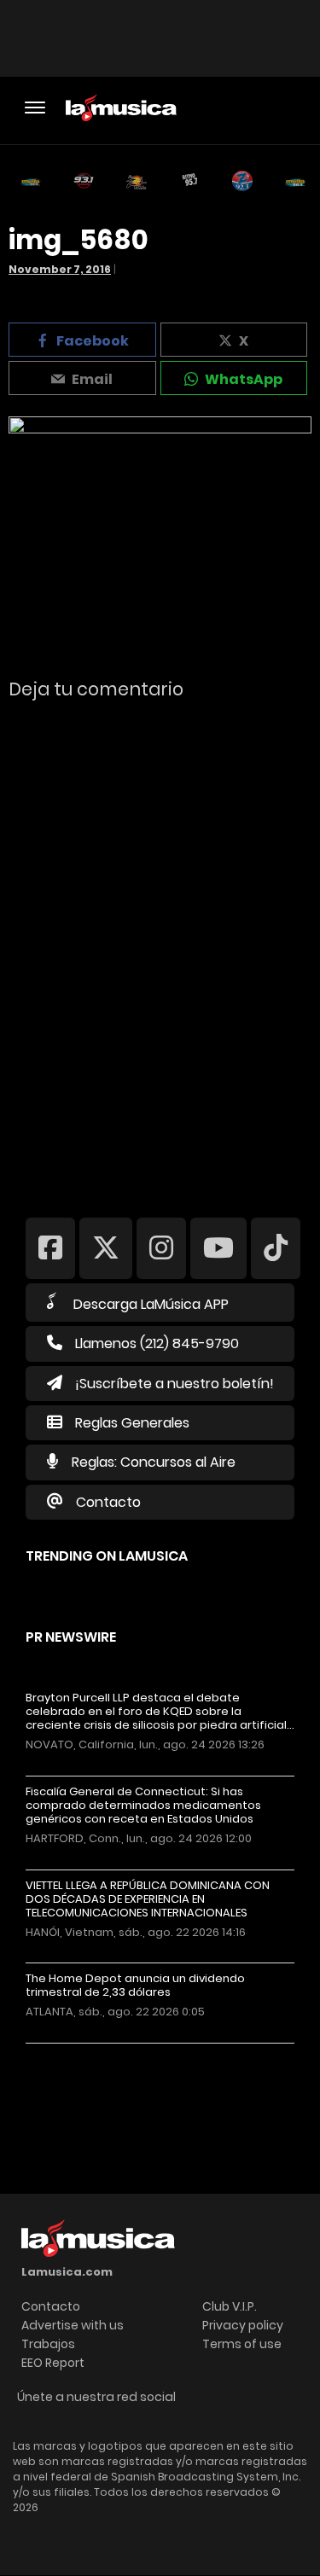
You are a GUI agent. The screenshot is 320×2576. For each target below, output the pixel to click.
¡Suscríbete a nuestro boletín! (175, 1384)
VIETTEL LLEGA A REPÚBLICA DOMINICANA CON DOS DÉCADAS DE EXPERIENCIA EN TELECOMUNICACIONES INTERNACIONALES (148, 1899)
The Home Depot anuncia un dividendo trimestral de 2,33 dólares (135, 1986)
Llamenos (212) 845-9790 (157, 1343)
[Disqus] (160, 947)
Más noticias (82, 2052)
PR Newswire (71, 1637)
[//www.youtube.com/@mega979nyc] (218, 1248)
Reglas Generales (132, 1423)
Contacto (108, 1502)
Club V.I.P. (230, 2306)
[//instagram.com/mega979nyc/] (161, 1248)
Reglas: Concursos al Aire (154, 1462)
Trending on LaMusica (107, 1556)
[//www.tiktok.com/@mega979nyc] (276, 1248)
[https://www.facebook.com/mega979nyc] (50, 1248)
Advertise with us (73, 2325)
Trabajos (48, 2344)
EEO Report (53, 2363)
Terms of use (242, 2344)
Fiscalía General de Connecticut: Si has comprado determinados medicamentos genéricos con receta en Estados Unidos (143, 1806)
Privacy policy (243, 2325)
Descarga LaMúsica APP (151, 1304)
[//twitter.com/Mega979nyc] (106, 1248)
